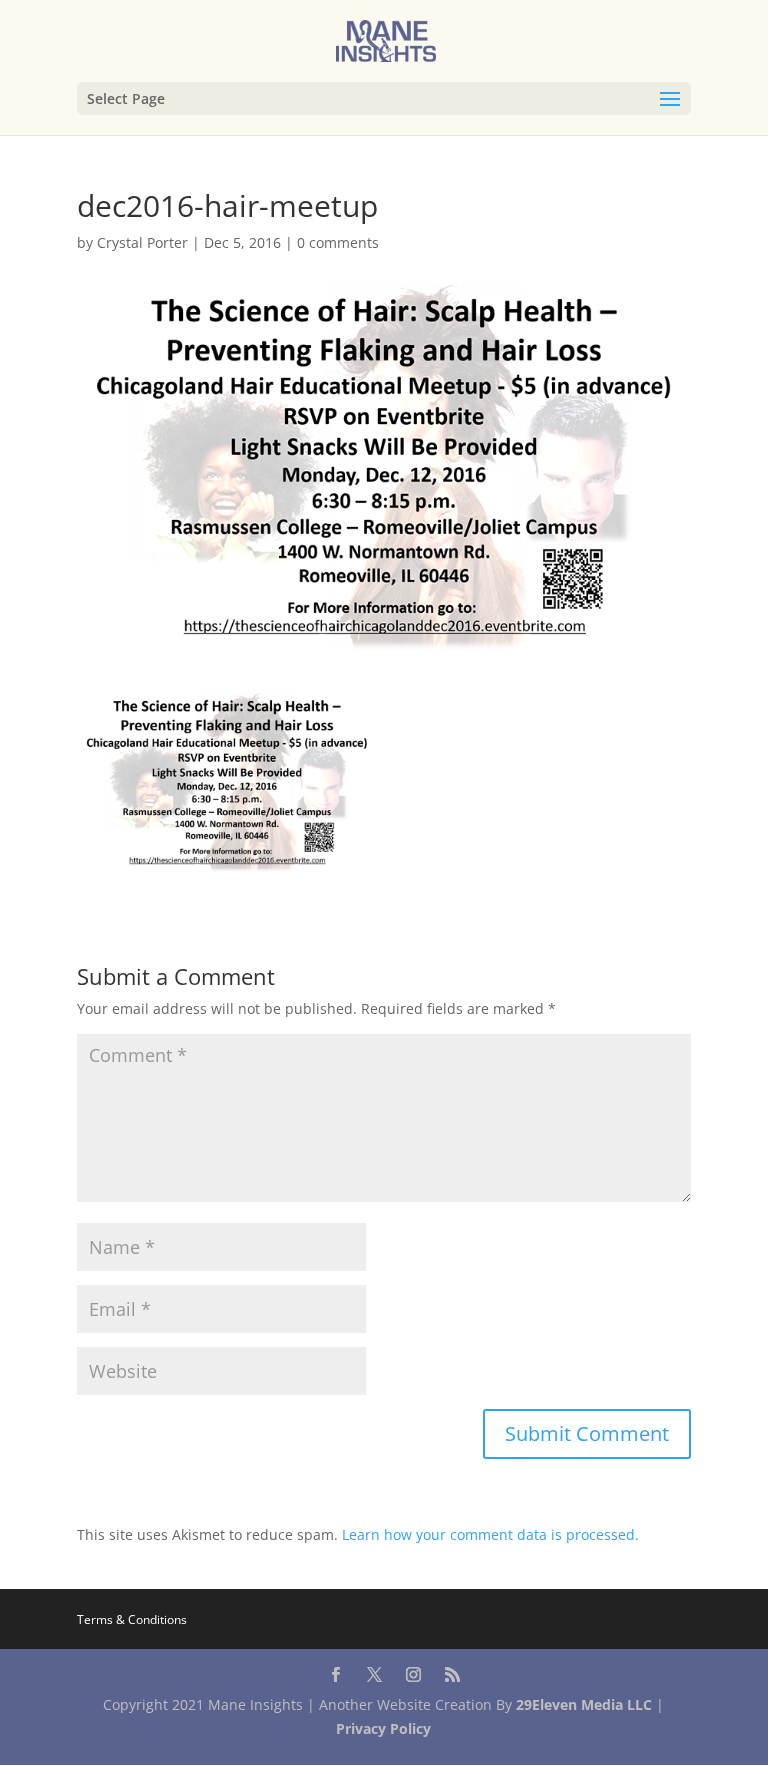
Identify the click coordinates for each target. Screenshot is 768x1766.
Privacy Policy (383, 1728)
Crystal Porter (142, 242)
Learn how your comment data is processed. (490, 1534)
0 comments (338, 242)
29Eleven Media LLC (584, 1704)
